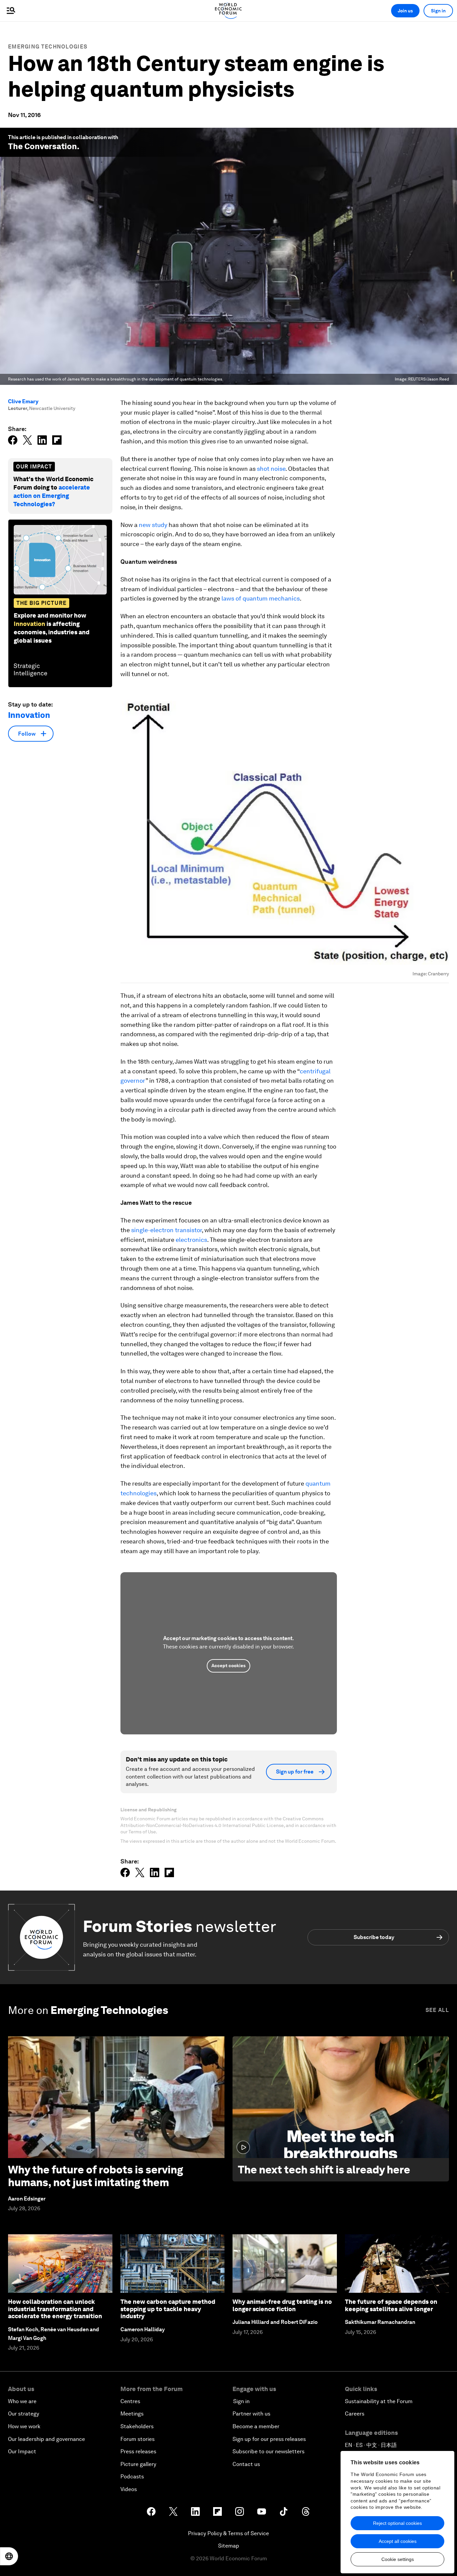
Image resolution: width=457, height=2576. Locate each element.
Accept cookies (229, 1666)
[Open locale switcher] (9, 2556)
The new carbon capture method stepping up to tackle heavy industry (168, 2309)
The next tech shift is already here (324, 2170)
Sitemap (229, 2546)
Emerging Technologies (48, 47)
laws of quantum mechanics (261, 598)
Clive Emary (23, 401)
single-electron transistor (166, 1230)
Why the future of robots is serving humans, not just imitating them (96, 2176)
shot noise (271, 469)
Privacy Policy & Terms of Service (229, 2533)
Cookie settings (398, 2559)
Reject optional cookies (397, 2523)
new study (153, 525)
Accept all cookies (398, 2541)
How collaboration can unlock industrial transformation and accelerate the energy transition (55, 2309)
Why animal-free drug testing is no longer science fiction (282, 2305)
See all (437, 2010)
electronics (191, 1240)
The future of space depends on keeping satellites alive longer (391, 2305)
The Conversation (42, 146)
